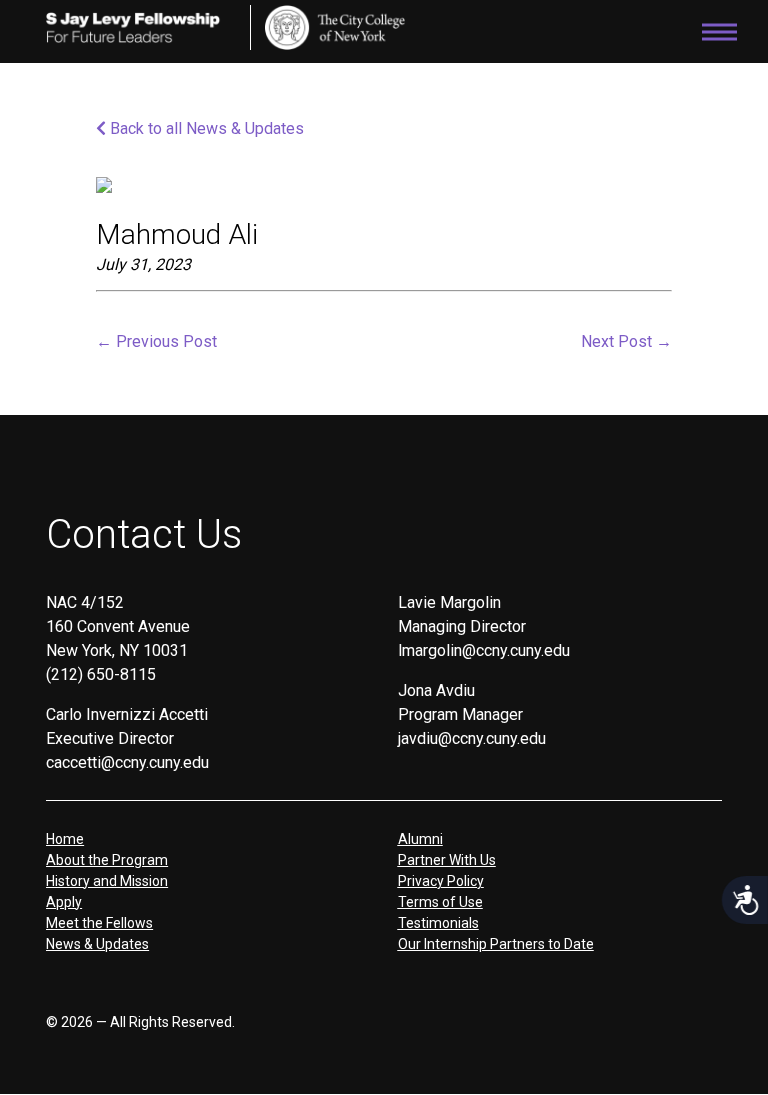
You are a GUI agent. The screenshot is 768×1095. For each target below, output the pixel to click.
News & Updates (97, 944)
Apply (64, 902)
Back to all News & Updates (205, 128)
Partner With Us (447, 860)
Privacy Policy (441, 881)
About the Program (107, 860)
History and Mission (107, 881)
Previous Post (156, 341)
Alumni (420, 839)
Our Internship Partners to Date (496, 944)
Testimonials (438, 923)
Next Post (626, 341)
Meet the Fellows (99, 923)
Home (65, 839)
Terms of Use (440, 902)
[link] (335, 27)
